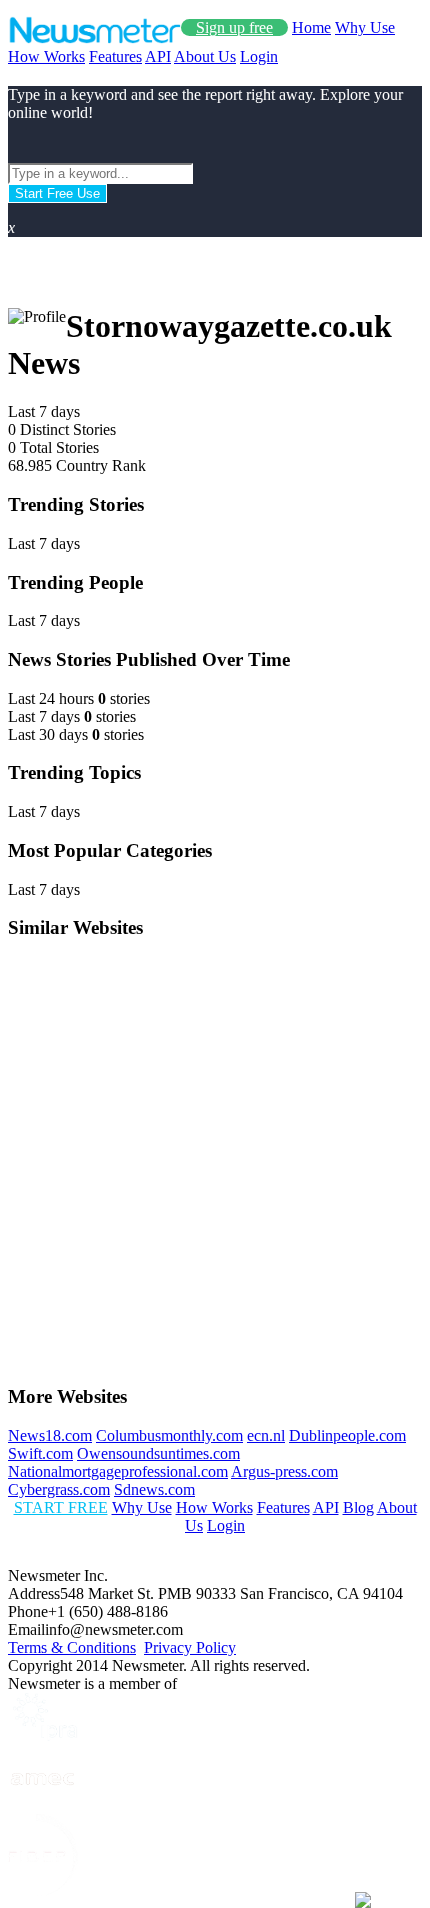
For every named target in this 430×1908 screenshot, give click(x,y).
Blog (358, 1507)
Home (311, 27)
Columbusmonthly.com (169, 1435)
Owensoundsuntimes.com (158, 1453)
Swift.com (40, 1453)
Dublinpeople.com (347, 1435)
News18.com (50, 1435)
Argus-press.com (284, 1471)
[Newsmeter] (94, 38)
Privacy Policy (190, 1647)
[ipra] (43, 1735)
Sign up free (234, 27)
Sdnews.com (154, 1489)
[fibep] (43, 1890)
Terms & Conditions (72, 1647)
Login (259, 56)
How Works (46, 56)
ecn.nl (266, 1435)
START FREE (61, 1507)
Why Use (365, 27)
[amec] (43, 1804)
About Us (205, 56)
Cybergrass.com (59, 1489)
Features (115, 56)
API (158, 56)
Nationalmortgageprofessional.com (118, 1471)
